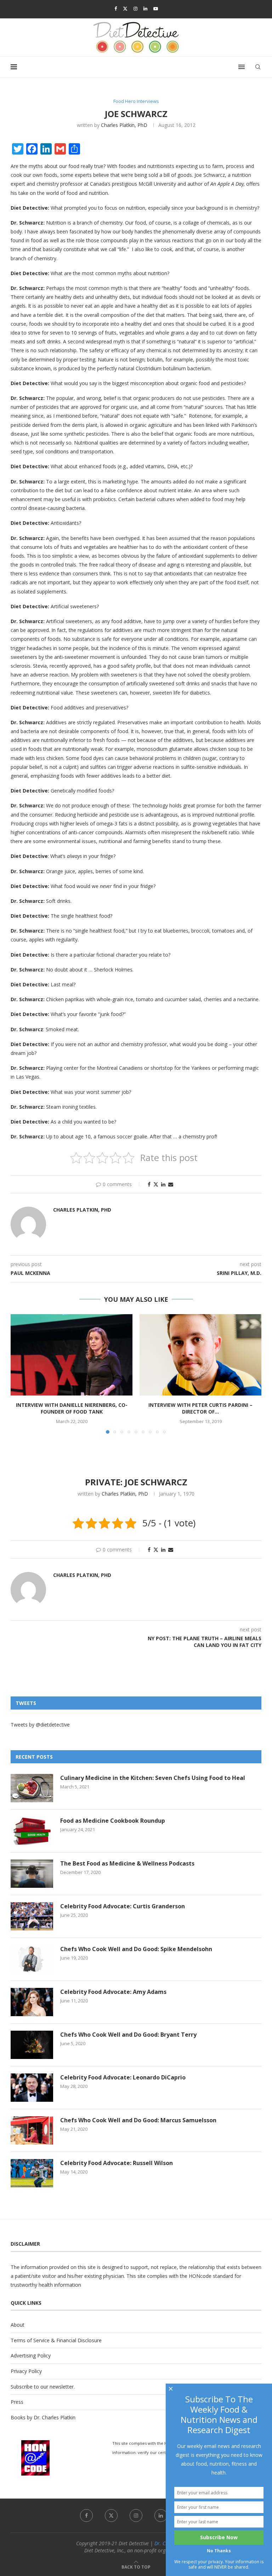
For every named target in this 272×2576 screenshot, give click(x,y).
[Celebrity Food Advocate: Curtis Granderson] (32, 1916)
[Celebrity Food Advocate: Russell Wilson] (32, 2173)
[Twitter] (125, 8)
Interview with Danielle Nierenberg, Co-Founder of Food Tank (72, 1408)
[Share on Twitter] (156, 1184)
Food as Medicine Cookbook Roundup (113, 1821)
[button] (20, 1374)
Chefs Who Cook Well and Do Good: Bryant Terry (128, 2035)
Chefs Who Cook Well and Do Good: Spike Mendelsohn (136, 1949)
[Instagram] (135, 8)
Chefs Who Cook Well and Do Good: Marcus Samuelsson (138, 2120)
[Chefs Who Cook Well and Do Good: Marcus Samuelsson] (32, 2130)
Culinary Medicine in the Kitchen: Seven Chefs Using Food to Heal (153, 1778)
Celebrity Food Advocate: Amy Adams (113, 1992)
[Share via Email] (171, 1184)
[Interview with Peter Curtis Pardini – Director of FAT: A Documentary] (200, 1355)
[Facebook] (116, 8)
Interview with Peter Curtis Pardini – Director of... (200, 1408)
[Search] (258, 67)
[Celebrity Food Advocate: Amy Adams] (32, 2002)
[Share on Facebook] (149, 1184)
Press (17, 2402)
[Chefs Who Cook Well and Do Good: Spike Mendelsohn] (32, 1959)
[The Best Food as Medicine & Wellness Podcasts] (32, 1874)
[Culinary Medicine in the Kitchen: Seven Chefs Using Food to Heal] (32, 1788)
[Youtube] (156, 8)
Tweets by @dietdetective (40, 1725)
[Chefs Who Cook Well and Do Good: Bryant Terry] (32, 2045)
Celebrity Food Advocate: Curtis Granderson (123, 1906)
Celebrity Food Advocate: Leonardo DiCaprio (123, 2077)
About (18, 2325)
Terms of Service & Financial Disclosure (56, 2340)
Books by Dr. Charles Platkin (43, 2417)
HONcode (200, 2276)
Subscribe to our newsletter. (43, 2387)
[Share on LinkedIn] (163, 1184)
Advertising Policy (31, 2355)
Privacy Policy (26, 2371)
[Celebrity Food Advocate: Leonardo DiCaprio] (32, 2088)
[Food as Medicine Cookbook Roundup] (32, 1831)
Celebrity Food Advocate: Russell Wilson (117, 2163)
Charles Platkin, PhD (124, 125)
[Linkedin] (145, 8)
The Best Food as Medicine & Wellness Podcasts (127, 1863)
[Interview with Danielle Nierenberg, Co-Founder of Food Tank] (72, 1355)
